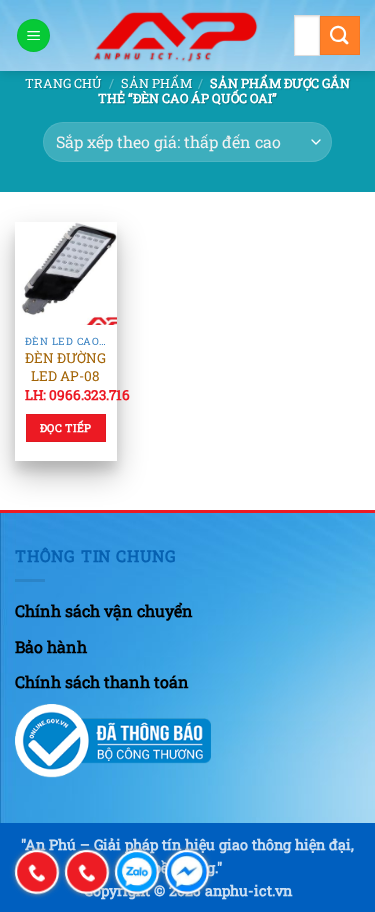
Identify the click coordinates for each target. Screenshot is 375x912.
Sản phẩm (156, 83)
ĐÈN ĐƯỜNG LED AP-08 (65, 367)
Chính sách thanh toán (102, 681)
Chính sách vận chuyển (104, 610)
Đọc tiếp (66, 428)
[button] (33, 35)
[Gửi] (340, 35)
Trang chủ (63, 83)
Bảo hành (51, 646)
